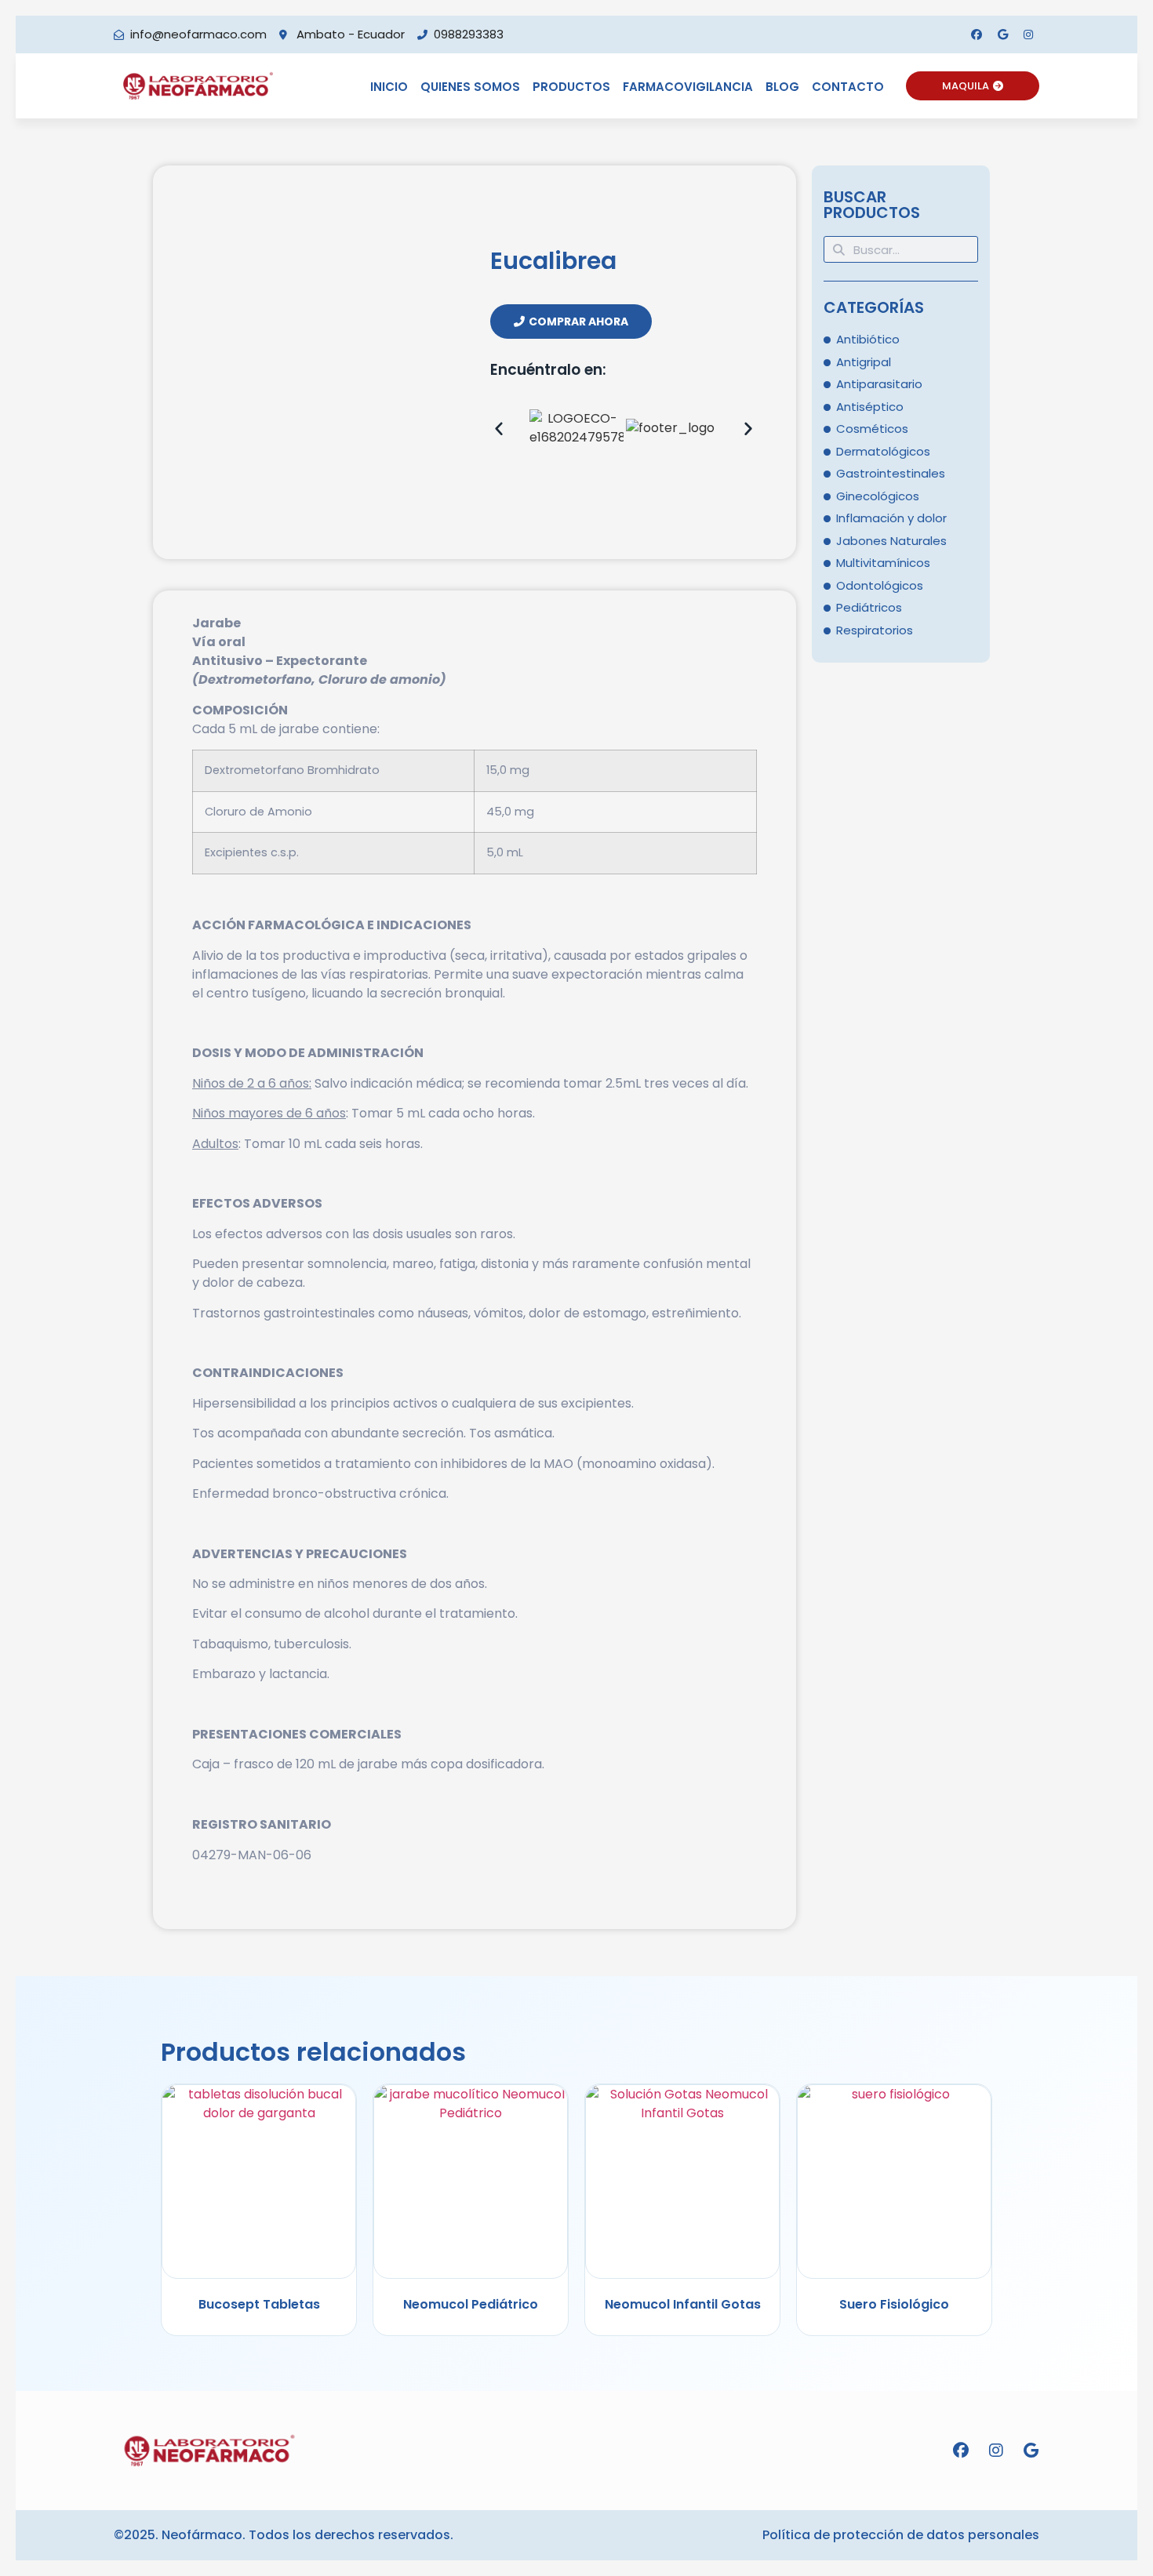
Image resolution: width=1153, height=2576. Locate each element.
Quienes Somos (470, 87)
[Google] (1002, 35)
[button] (499, 428)
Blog (782, 87)
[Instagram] (1028, 35)
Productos (571, 87)
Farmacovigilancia (688, 87)
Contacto (848, 87)
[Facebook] (977, 35)
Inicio (389, 87)
